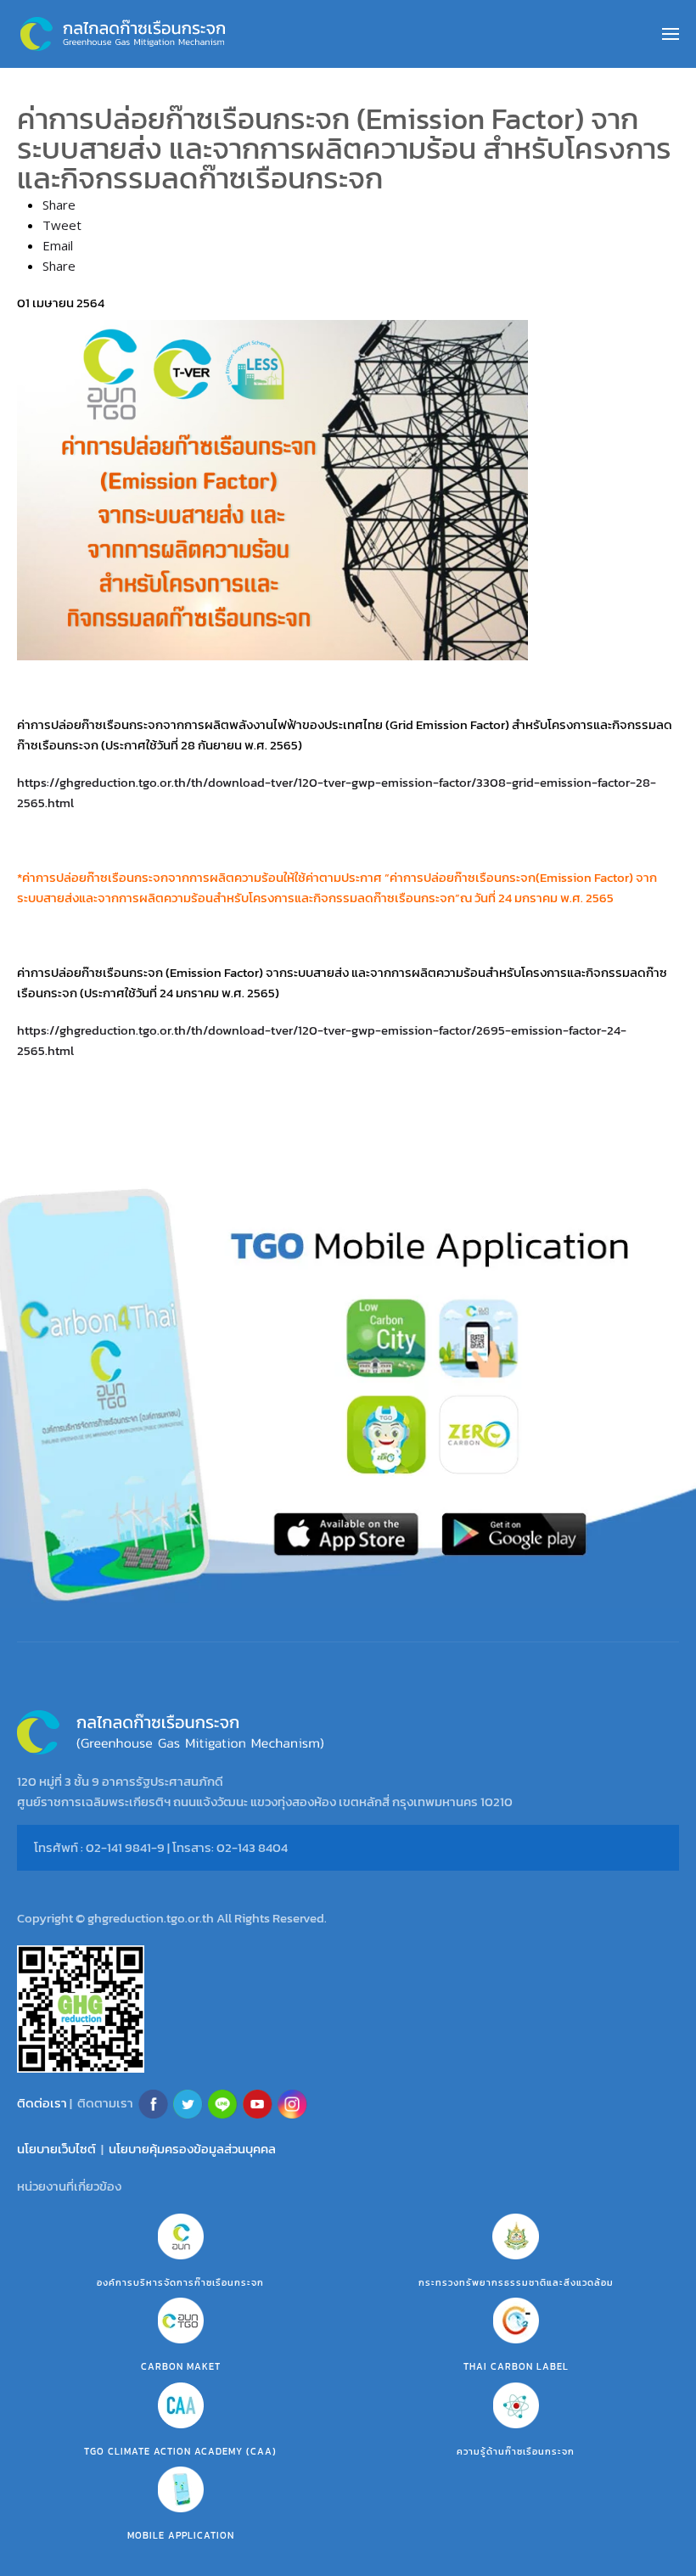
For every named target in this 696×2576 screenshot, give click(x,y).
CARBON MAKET (181, 2366)
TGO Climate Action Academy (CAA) (180, 2451)
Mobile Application (181, 2535)
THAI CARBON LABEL (516, 2366)
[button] (671, 34)
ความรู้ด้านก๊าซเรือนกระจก (516, 2451)
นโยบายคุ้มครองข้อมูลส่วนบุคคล (192, 2149)
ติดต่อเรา (42, 2102)
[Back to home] (123, 34)
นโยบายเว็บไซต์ (56, 2149)
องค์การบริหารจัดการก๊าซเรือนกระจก (180, 2282)
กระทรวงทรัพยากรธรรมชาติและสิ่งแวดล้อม (516, 2282)
